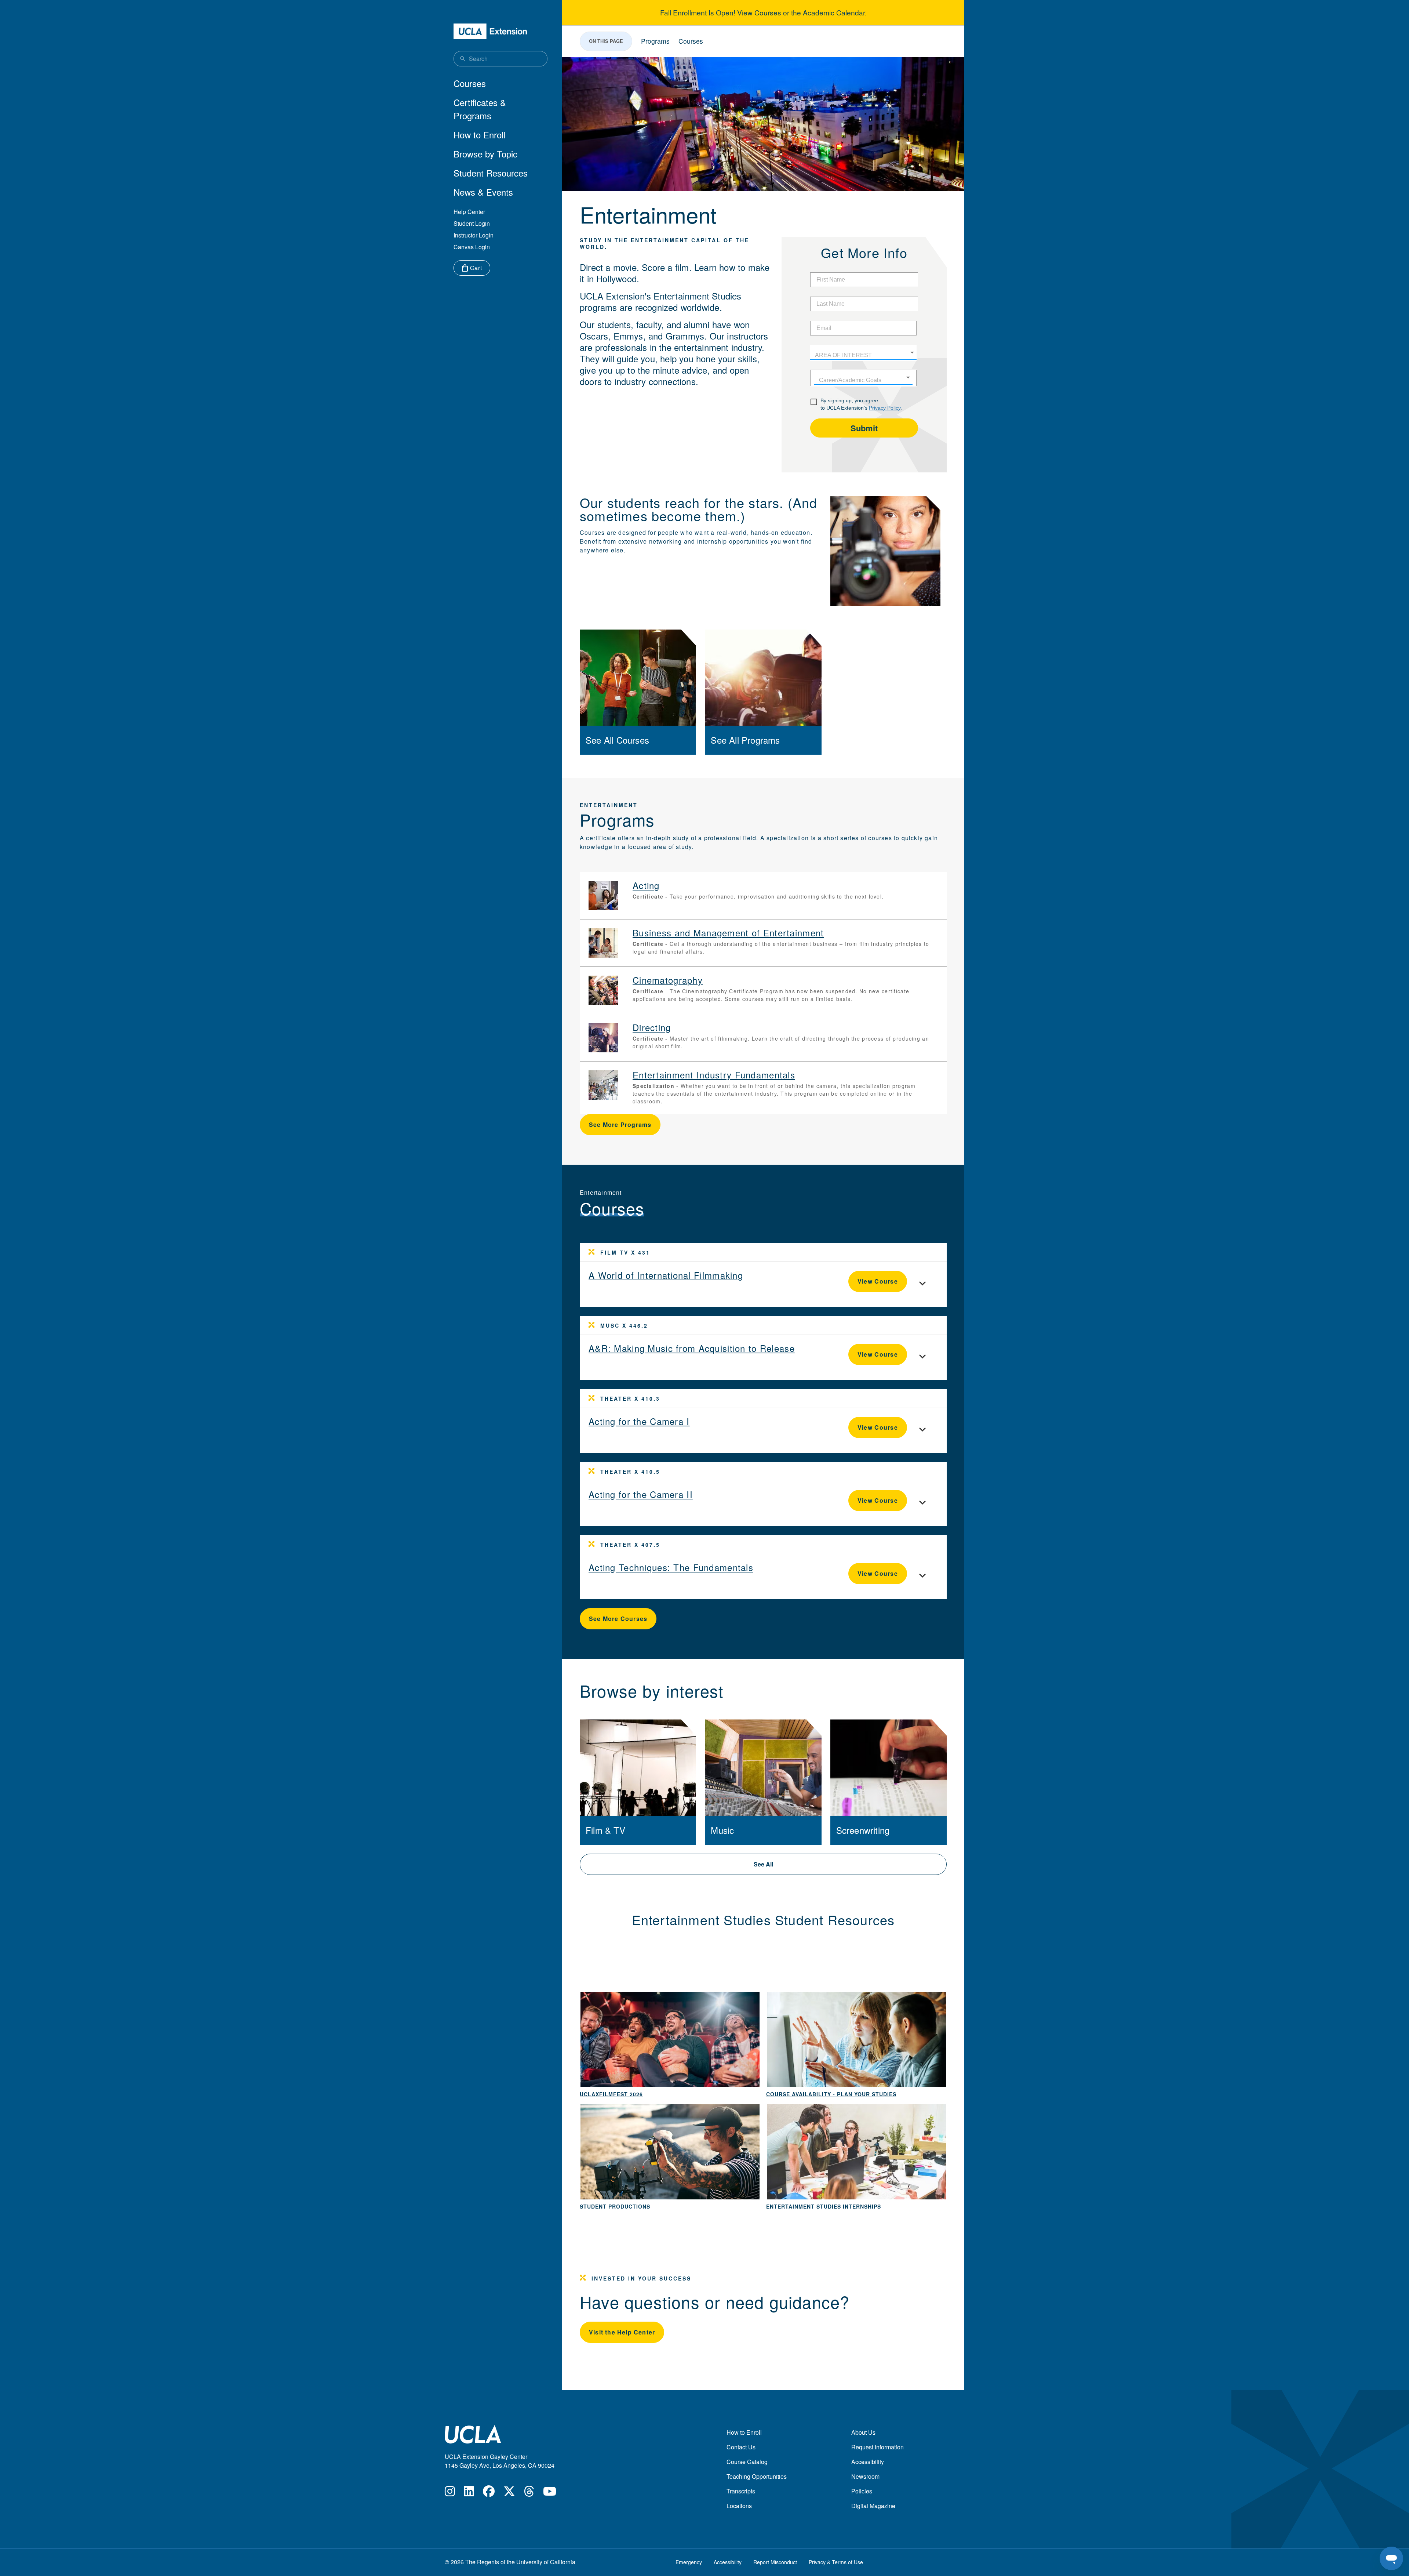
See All (763, 1864)
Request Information (878, 2447)
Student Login (472, 223)
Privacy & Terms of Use (836, 2562)
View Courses (759, 12)
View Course (878, 1281)
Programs (655, 41)
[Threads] (529, 2493)
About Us (863, 2432)
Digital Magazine (873, 2506)
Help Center (469, 212)
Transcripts (741, 2491)
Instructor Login (474, 235)
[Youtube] (550, 2493)
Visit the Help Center (622, 2332)
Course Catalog (747, 2462)
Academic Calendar (834, 12)
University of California (546, 2562)
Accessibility (868, 2462)
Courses (470, 83)
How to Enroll (479, 135)
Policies (862, 2491)
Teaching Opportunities (757, 2476)
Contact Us (741, 2447)
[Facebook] (489, 2493)
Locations (739, 2506)
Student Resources (491, 173)
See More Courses (618, 1619)
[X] (509, 2493)
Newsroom (865, 2476)
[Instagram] (450, 2493)
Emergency (689, 2562)
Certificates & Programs (480, 109)
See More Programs (620, 1124)
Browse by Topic (485, 154)
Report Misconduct (775, 2562)
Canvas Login (472, 247)
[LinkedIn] (469, 2493)
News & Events (483, 192)
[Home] (490, 31)
